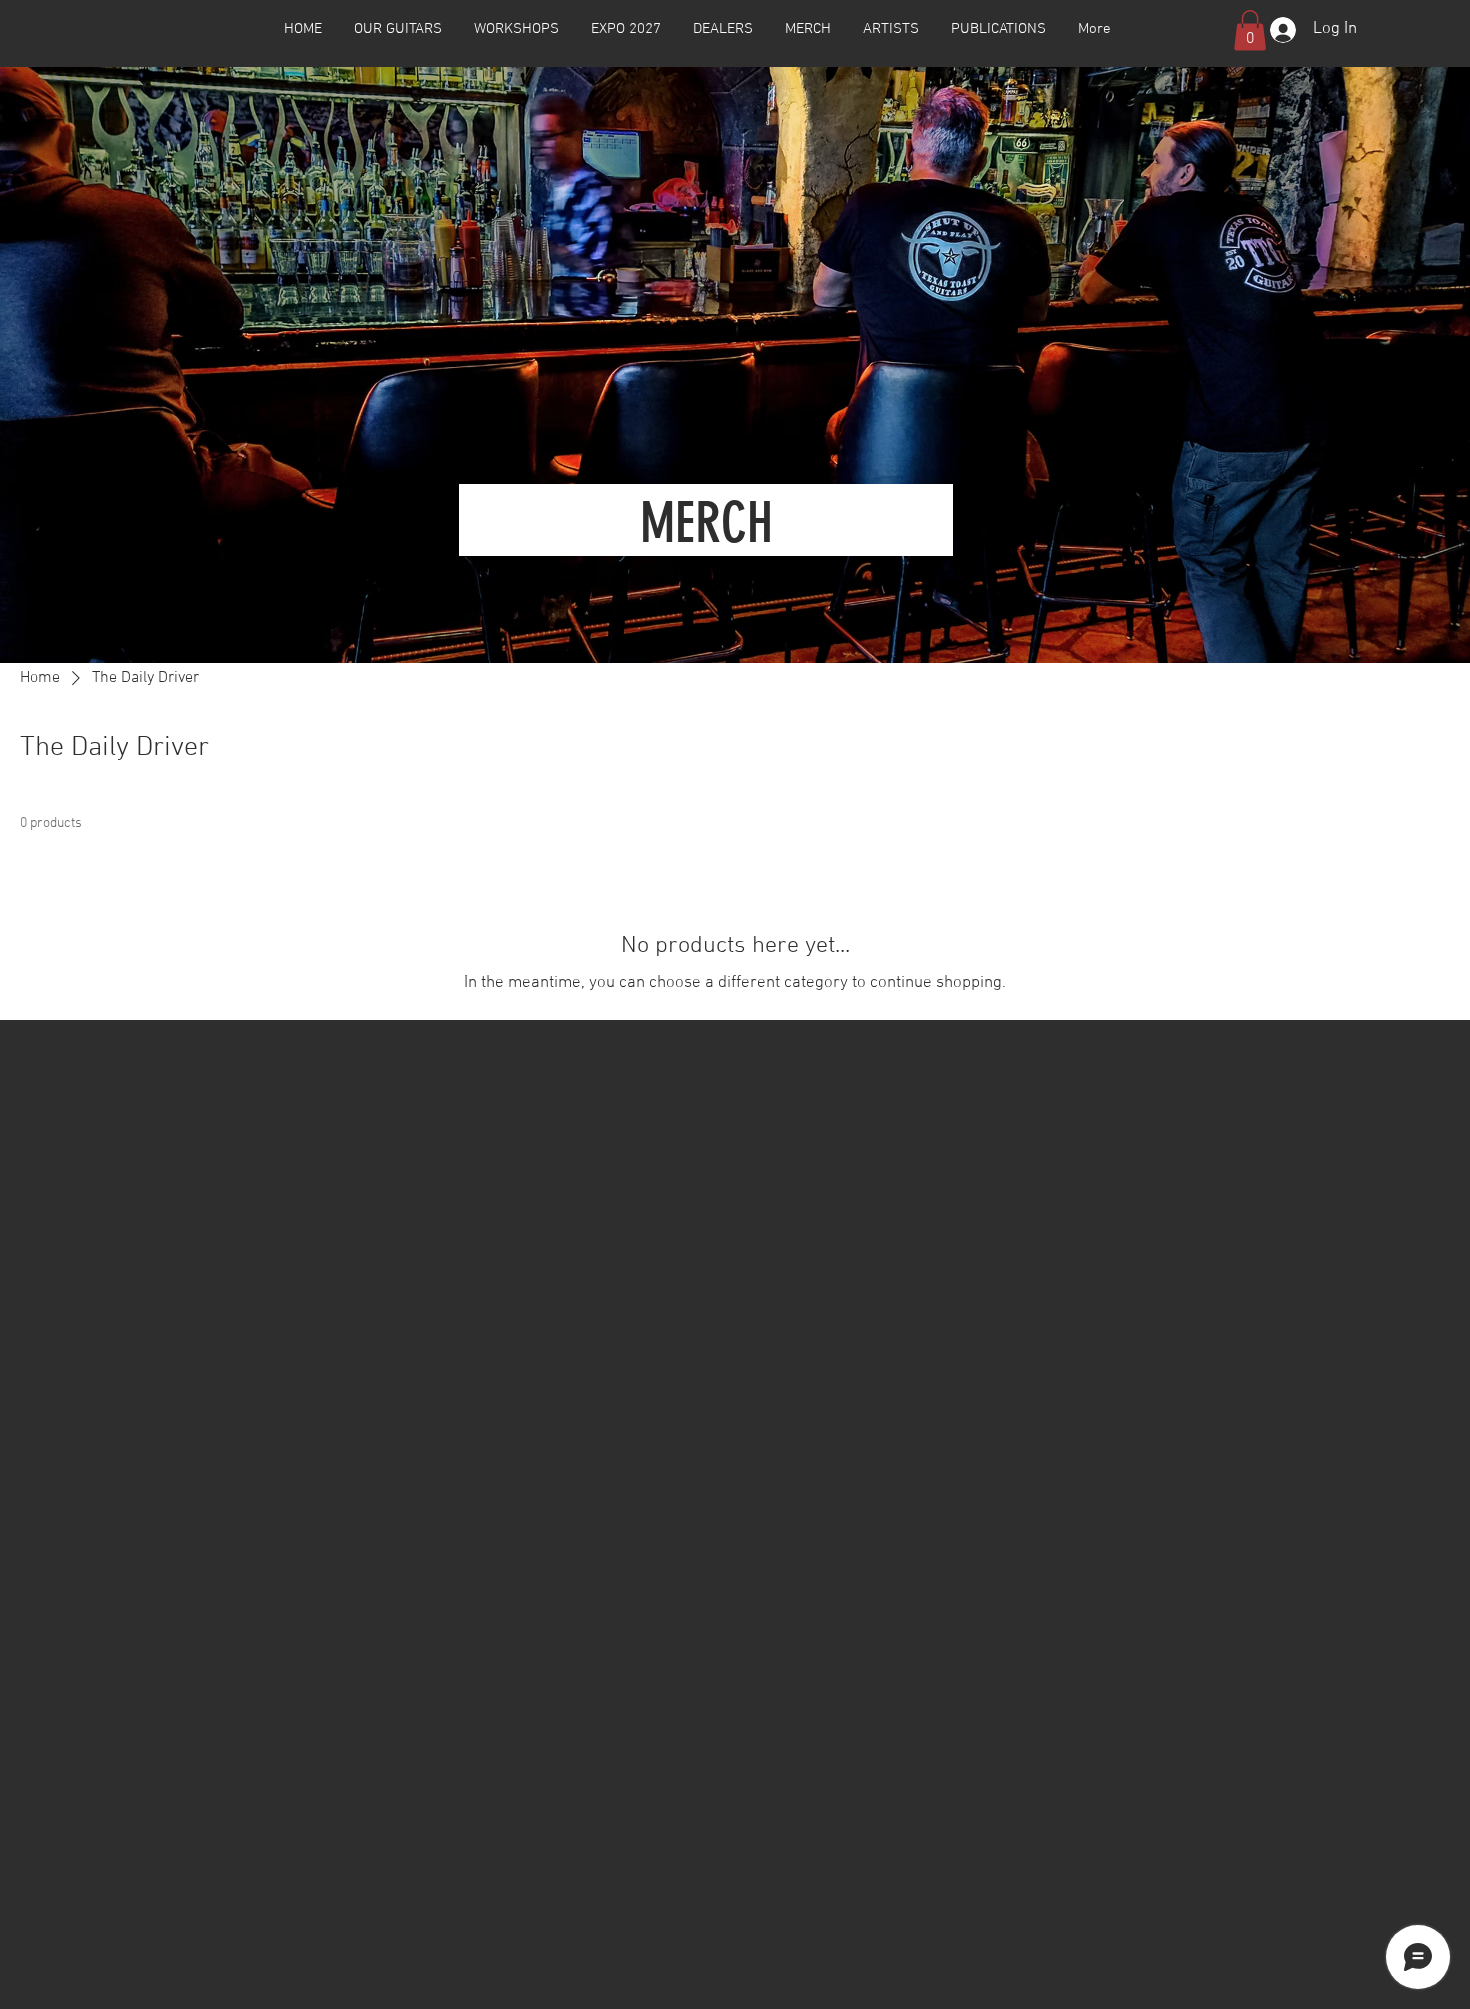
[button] (398, 29)
